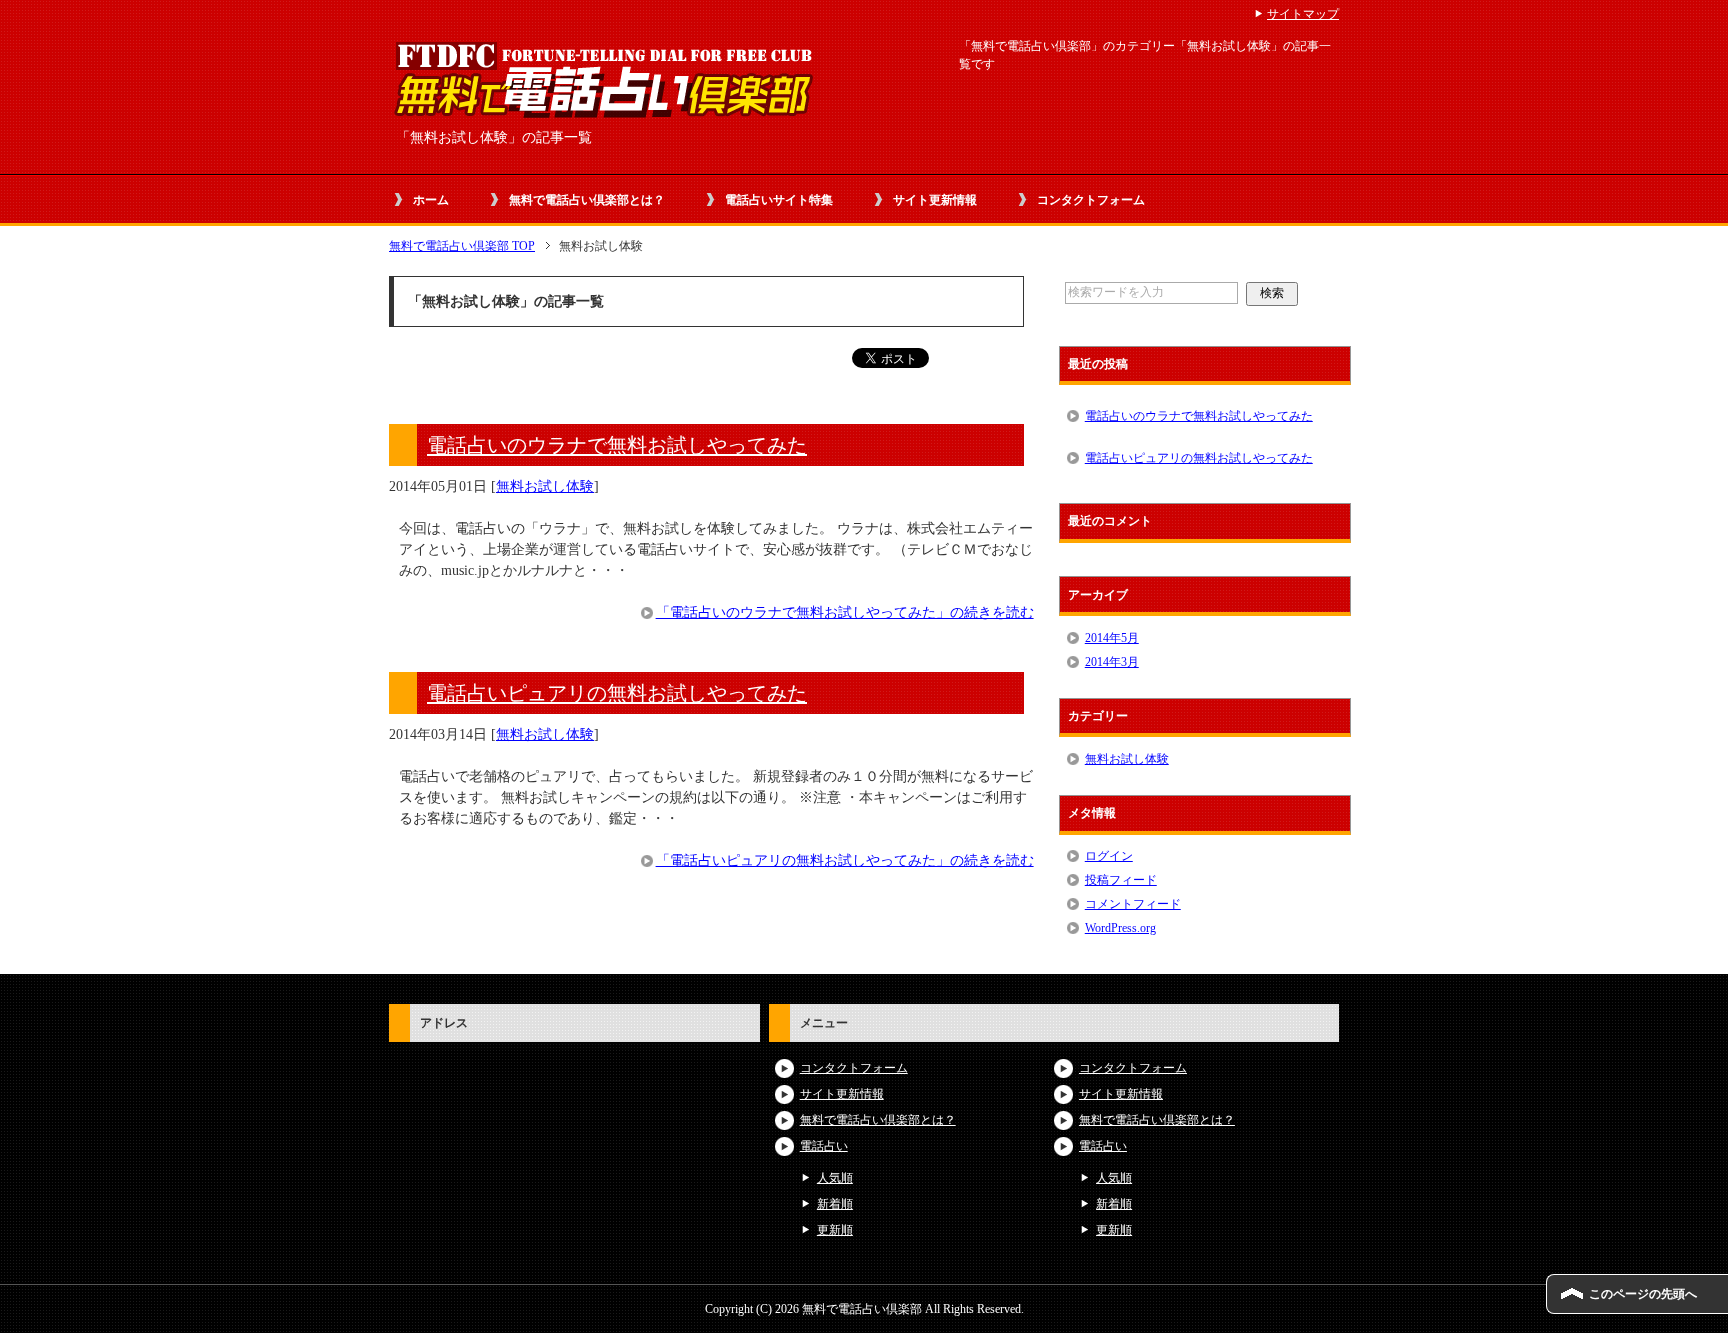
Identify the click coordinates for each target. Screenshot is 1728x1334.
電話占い (824, 1146)
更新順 (835, 1230)
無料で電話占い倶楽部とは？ (587, 200)
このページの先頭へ (1643, 1294)
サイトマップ (1303, 14)
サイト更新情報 (935, 200)
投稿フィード (1121, 880)
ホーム (431, 200)
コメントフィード (1133, 904)
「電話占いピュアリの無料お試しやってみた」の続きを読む (845, 860)
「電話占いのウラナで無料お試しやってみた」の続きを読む (845, 612)
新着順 (835, 1204)
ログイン (1109, 856)
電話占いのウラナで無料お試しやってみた (617, 445)
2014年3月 (1112, 662)
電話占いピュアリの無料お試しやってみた (617, 693)
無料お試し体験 (545, 486)
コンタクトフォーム (1091, 200)
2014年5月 (1112, 638)
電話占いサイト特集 (779, 200)
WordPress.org (1120, 928)
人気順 (835, 1178)
